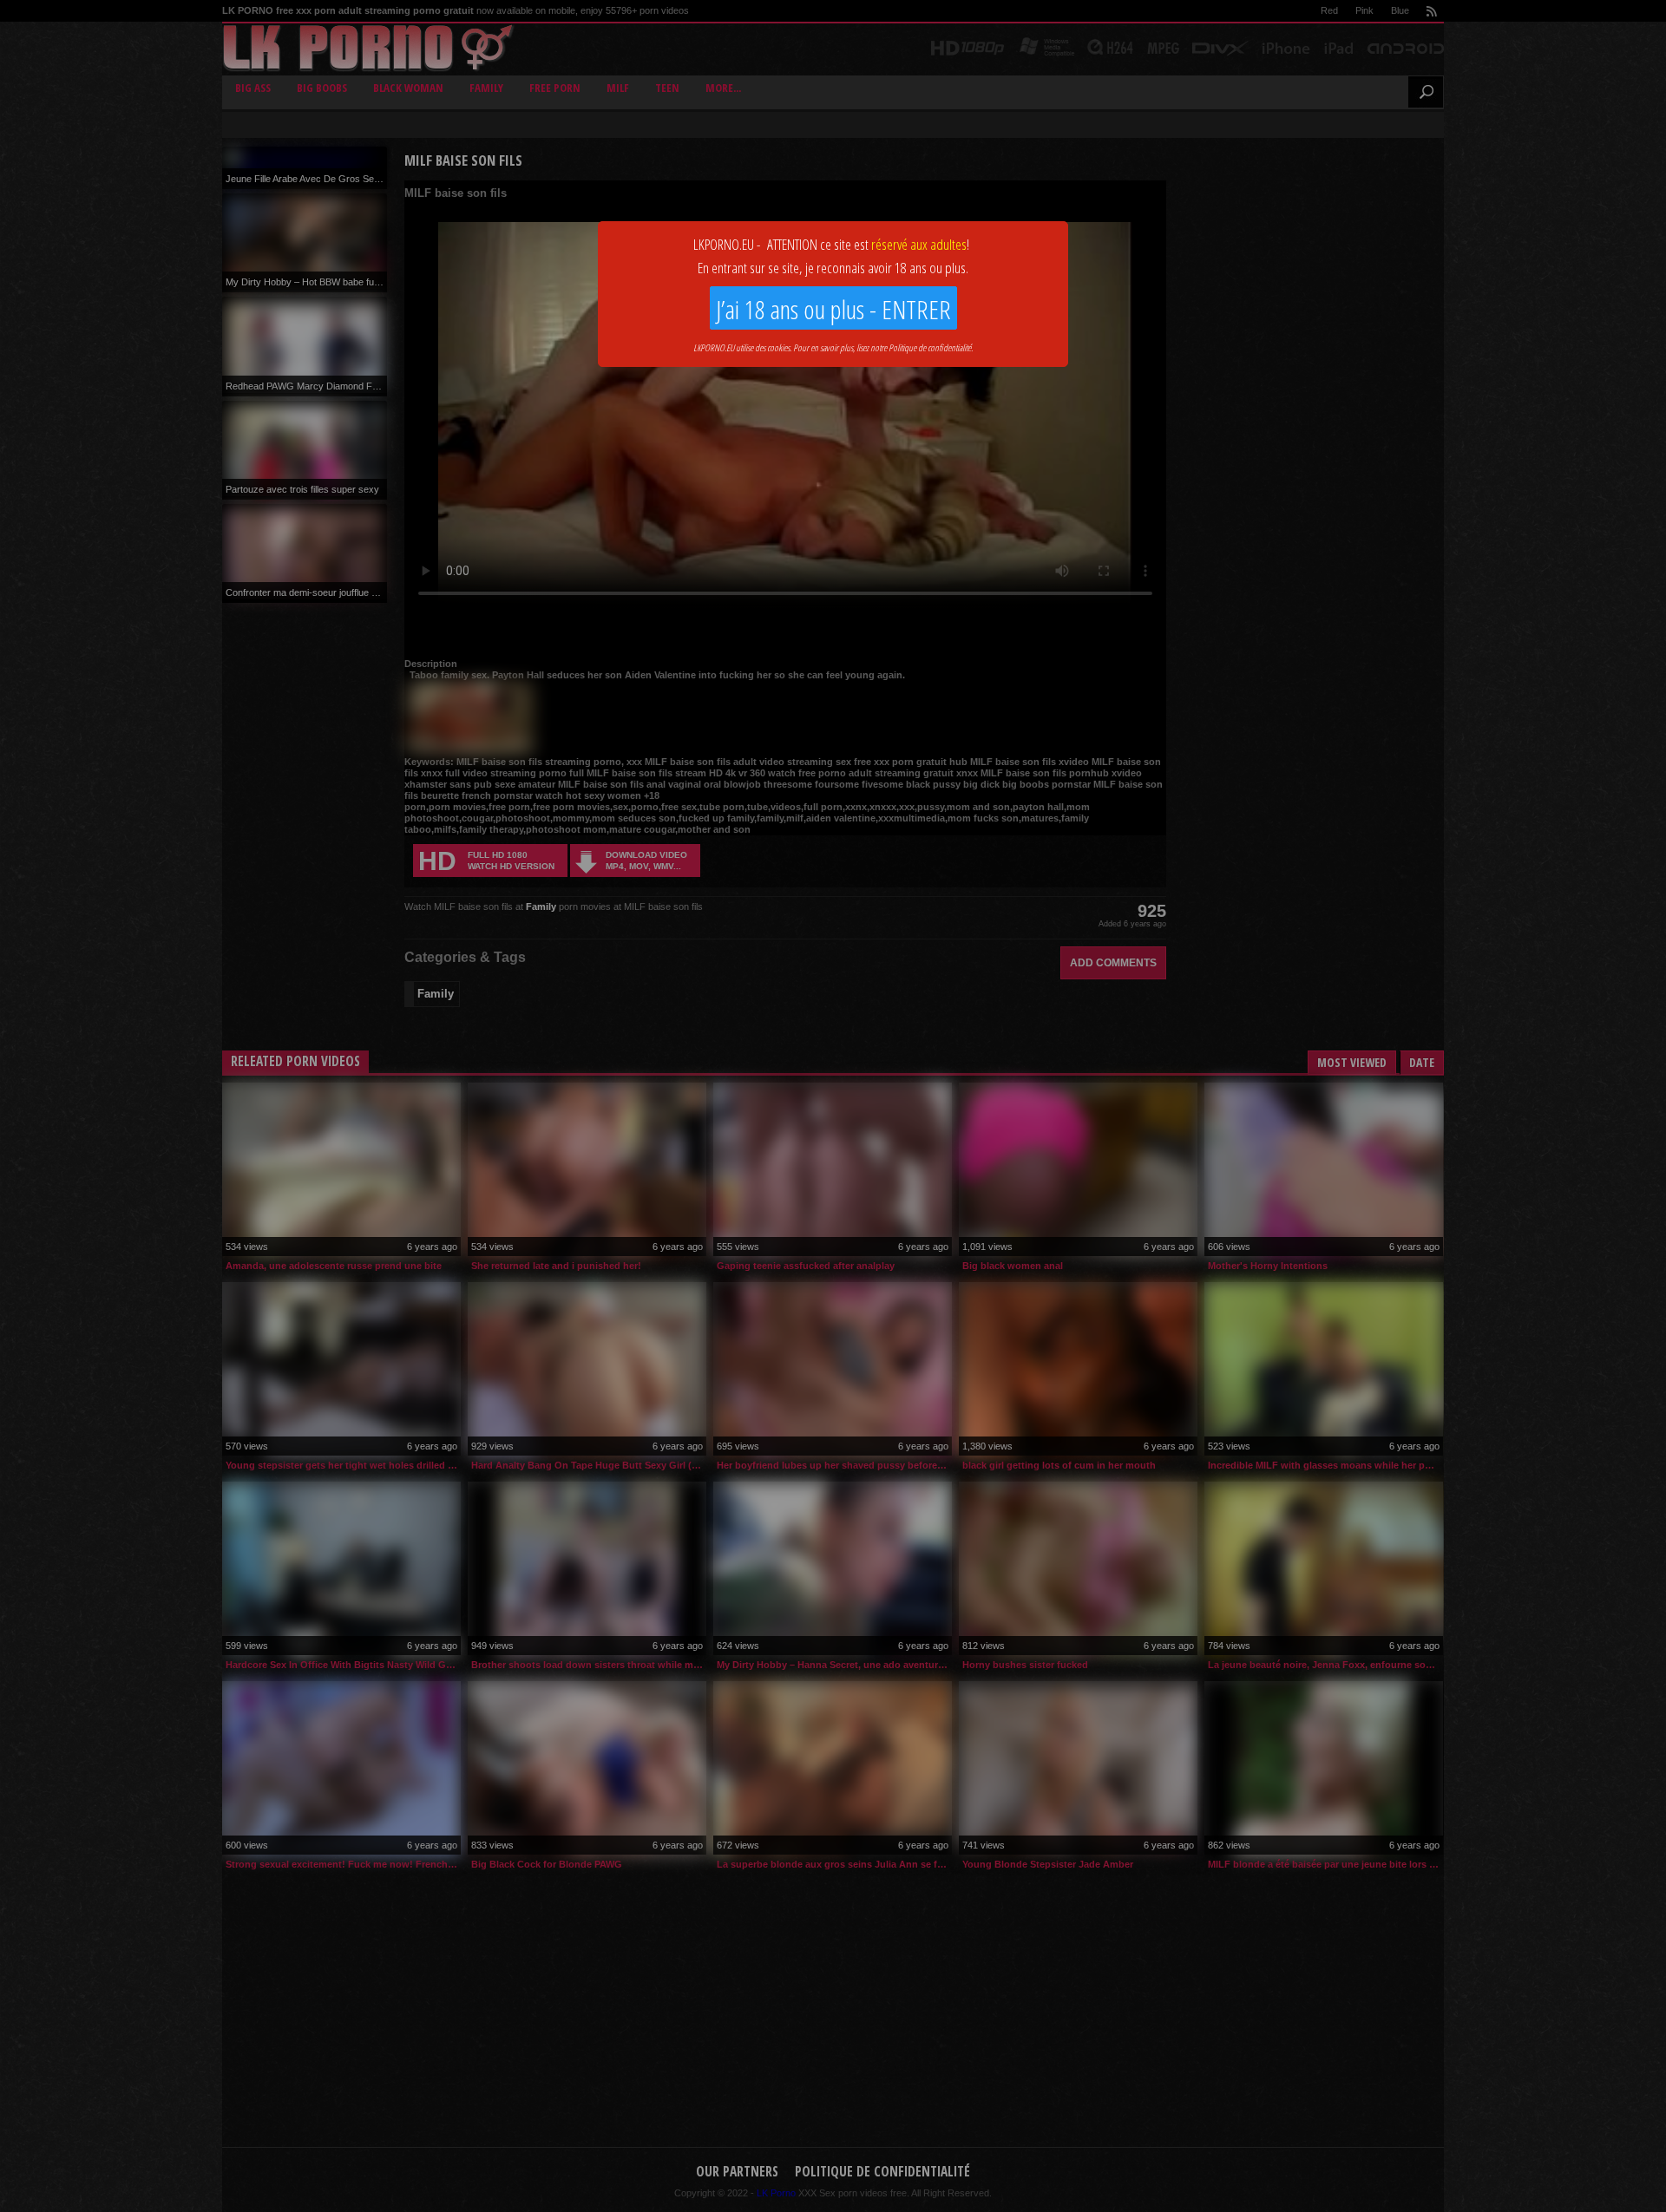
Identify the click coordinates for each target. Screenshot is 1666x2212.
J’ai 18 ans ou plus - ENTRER (833, 309)
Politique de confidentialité (930, 347)
